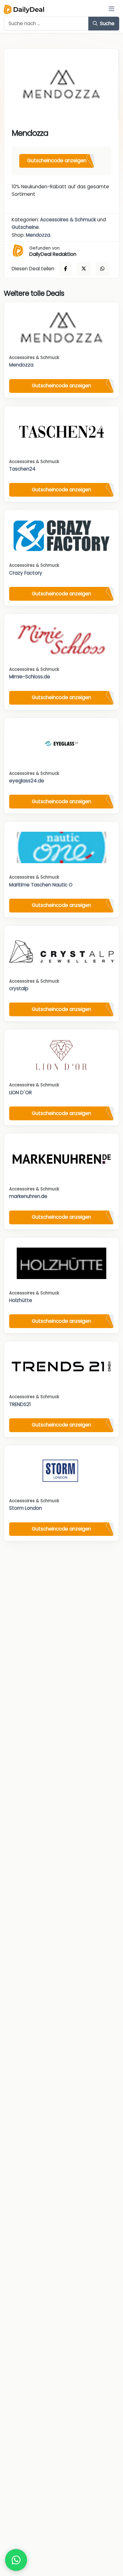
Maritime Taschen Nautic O (41, 885)
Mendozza (38, 235)
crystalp (19, 988)
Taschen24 (22, 469)
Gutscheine (25, 227)
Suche (107, 23)
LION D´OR (20, 1092)
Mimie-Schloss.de (30, 677)
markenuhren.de (28, 1196)
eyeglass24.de (27, 781)
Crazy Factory (26, 573)
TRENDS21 (20, 1404)
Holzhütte (21, 1300)
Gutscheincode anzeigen (57, 160)
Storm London (26, 1508)
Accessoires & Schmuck (68, 220)
